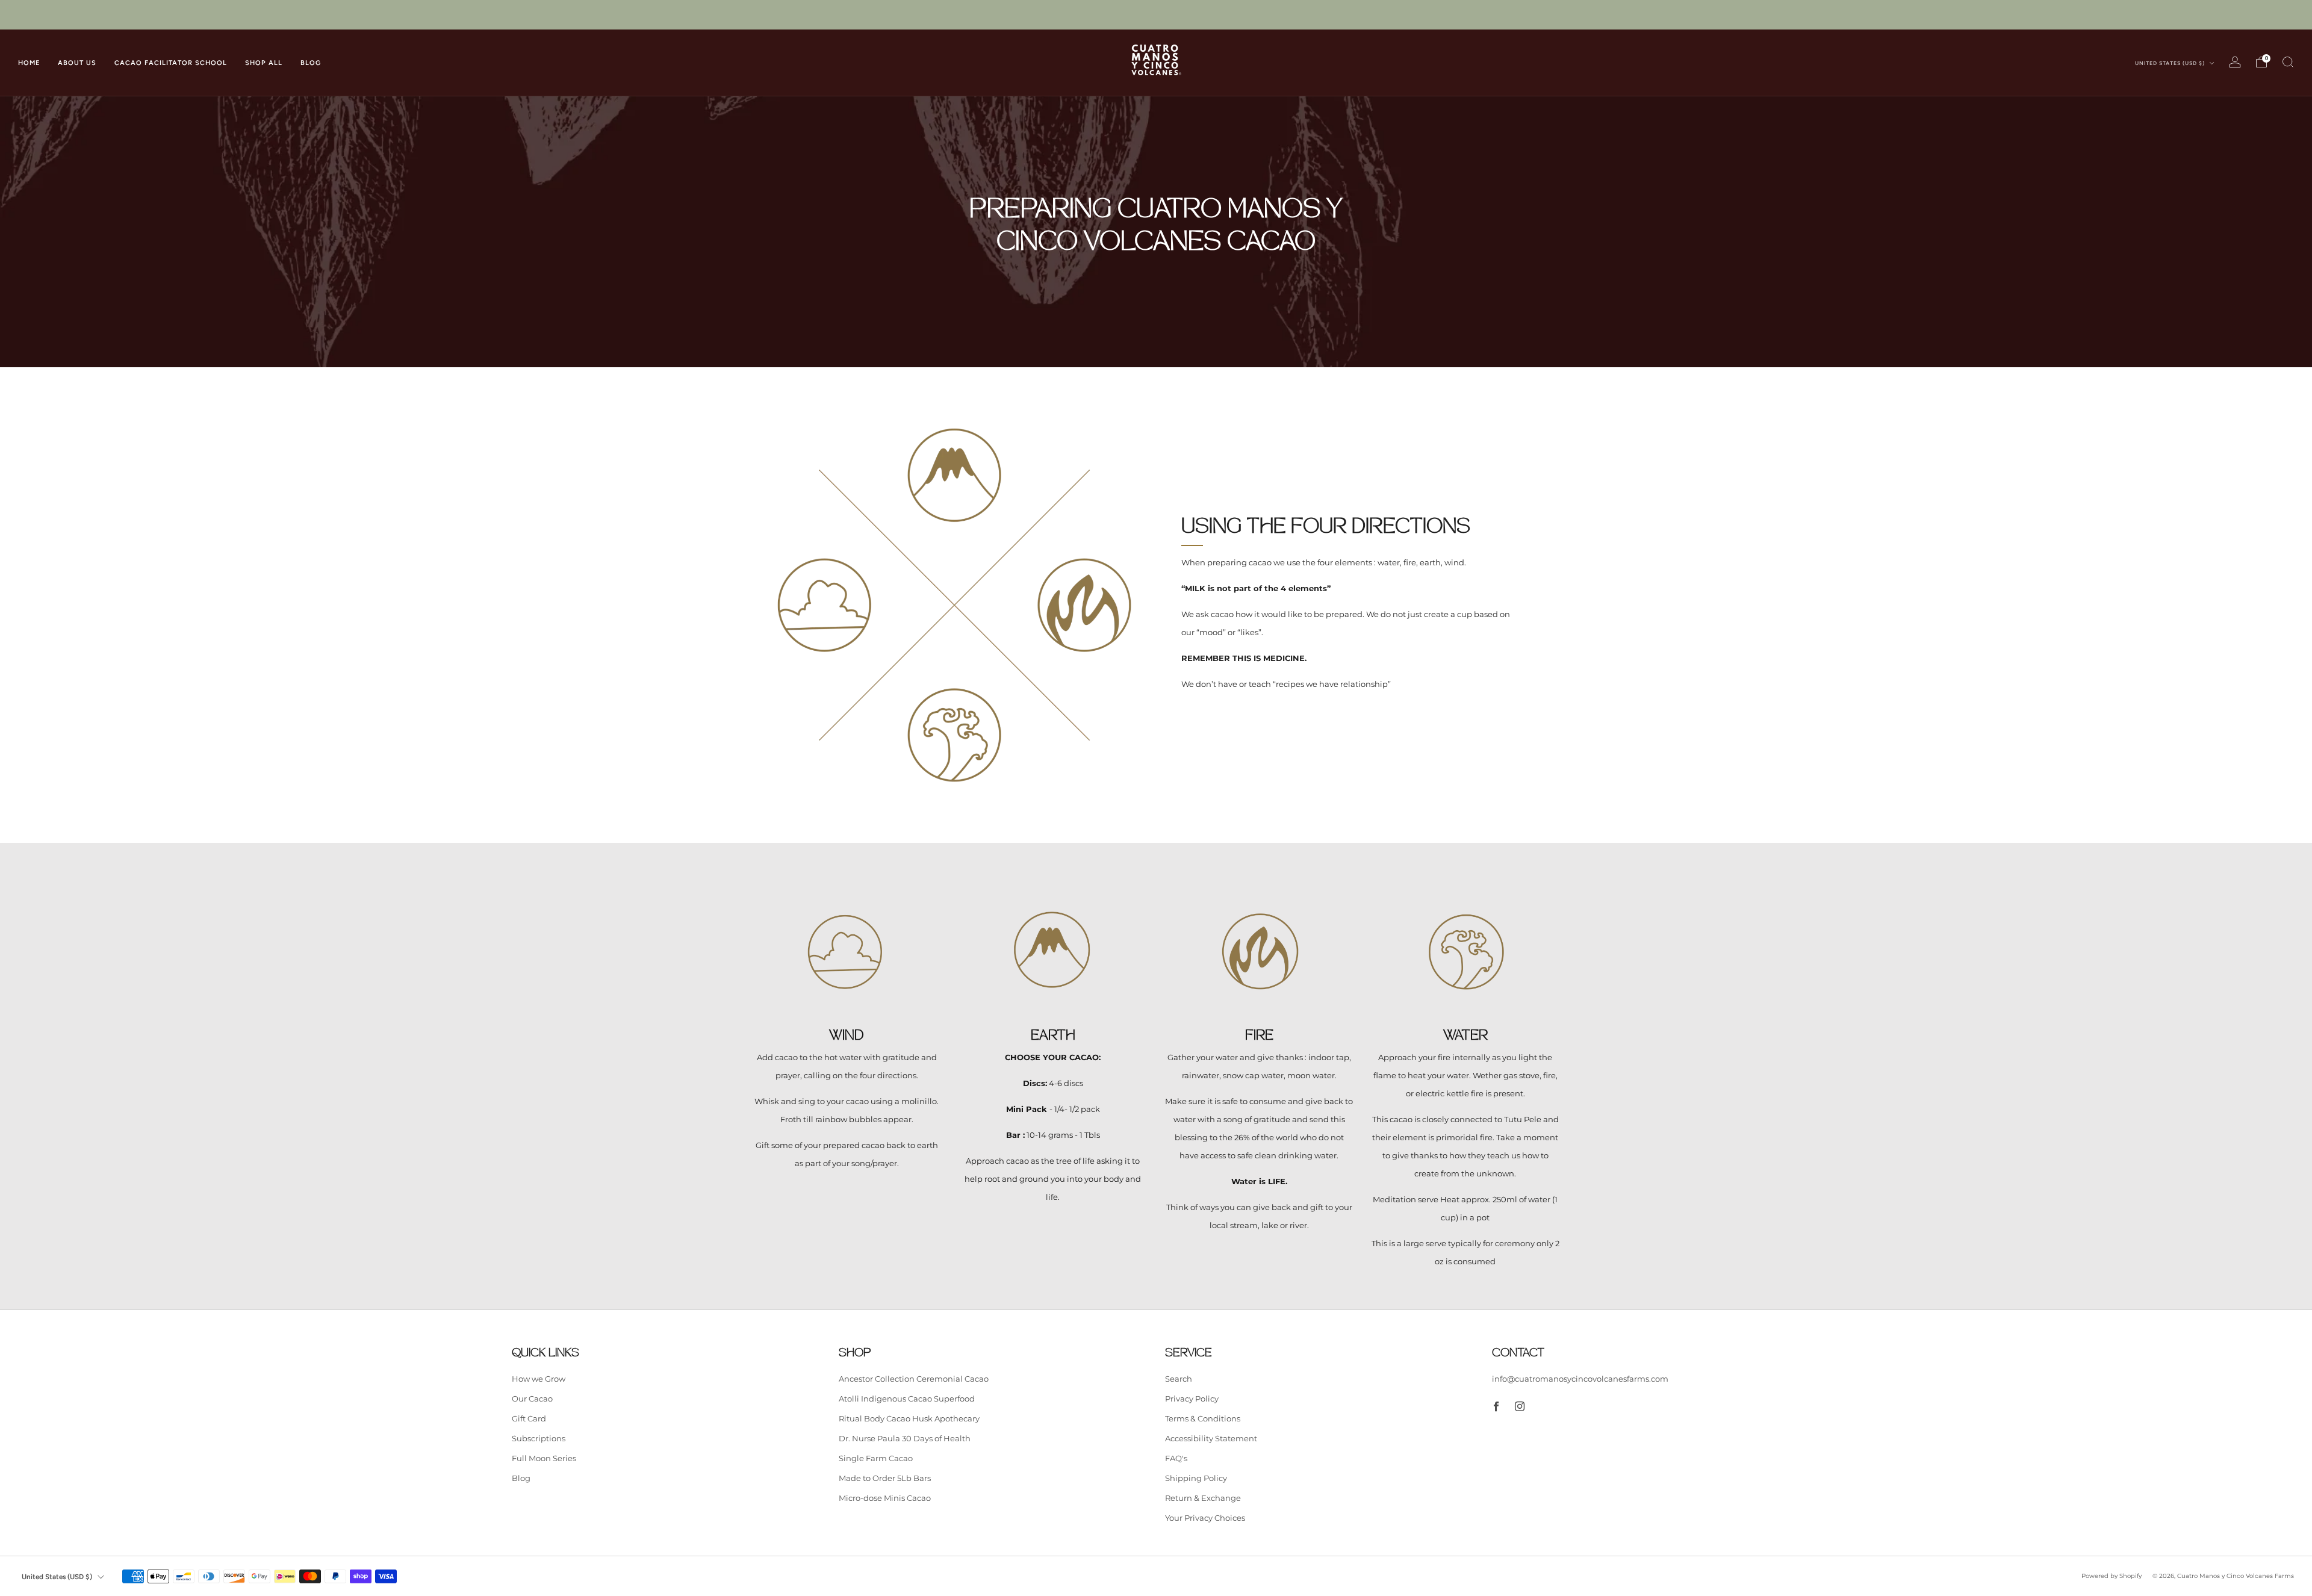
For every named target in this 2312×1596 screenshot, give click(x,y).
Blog (521, 1478)
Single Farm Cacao (876, 1458)
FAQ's (1176, 1458)
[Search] (2288, 62)
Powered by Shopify (2112, 1576)
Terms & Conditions (1203, 1418)
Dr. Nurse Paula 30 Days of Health (905, 1438)
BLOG (311, 63)
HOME (29, 63)
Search (1179, 1379)
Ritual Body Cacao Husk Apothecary (909, 1418)
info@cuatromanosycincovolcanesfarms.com (1580, 1379)
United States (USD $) (2171, 63)
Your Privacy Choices (1205, 1518)
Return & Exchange (1203, 1498)
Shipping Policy (1196, 1478)
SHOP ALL (264, 63)
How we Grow (539, 1379)
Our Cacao (532, 1399)
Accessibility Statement (1211, 1438)
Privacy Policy (1192, 1399)
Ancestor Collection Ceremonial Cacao (914, 1379)
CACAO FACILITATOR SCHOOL (171, 63)
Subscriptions (539, 1438)
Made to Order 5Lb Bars (885, 1478)
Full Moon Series (544, 1458)
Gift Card (529, 1418)
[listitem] (1156, 15)
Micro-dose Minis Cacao (885, 1498)
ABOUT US (77, 63)
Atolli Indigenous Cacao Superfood (907, 1399)
